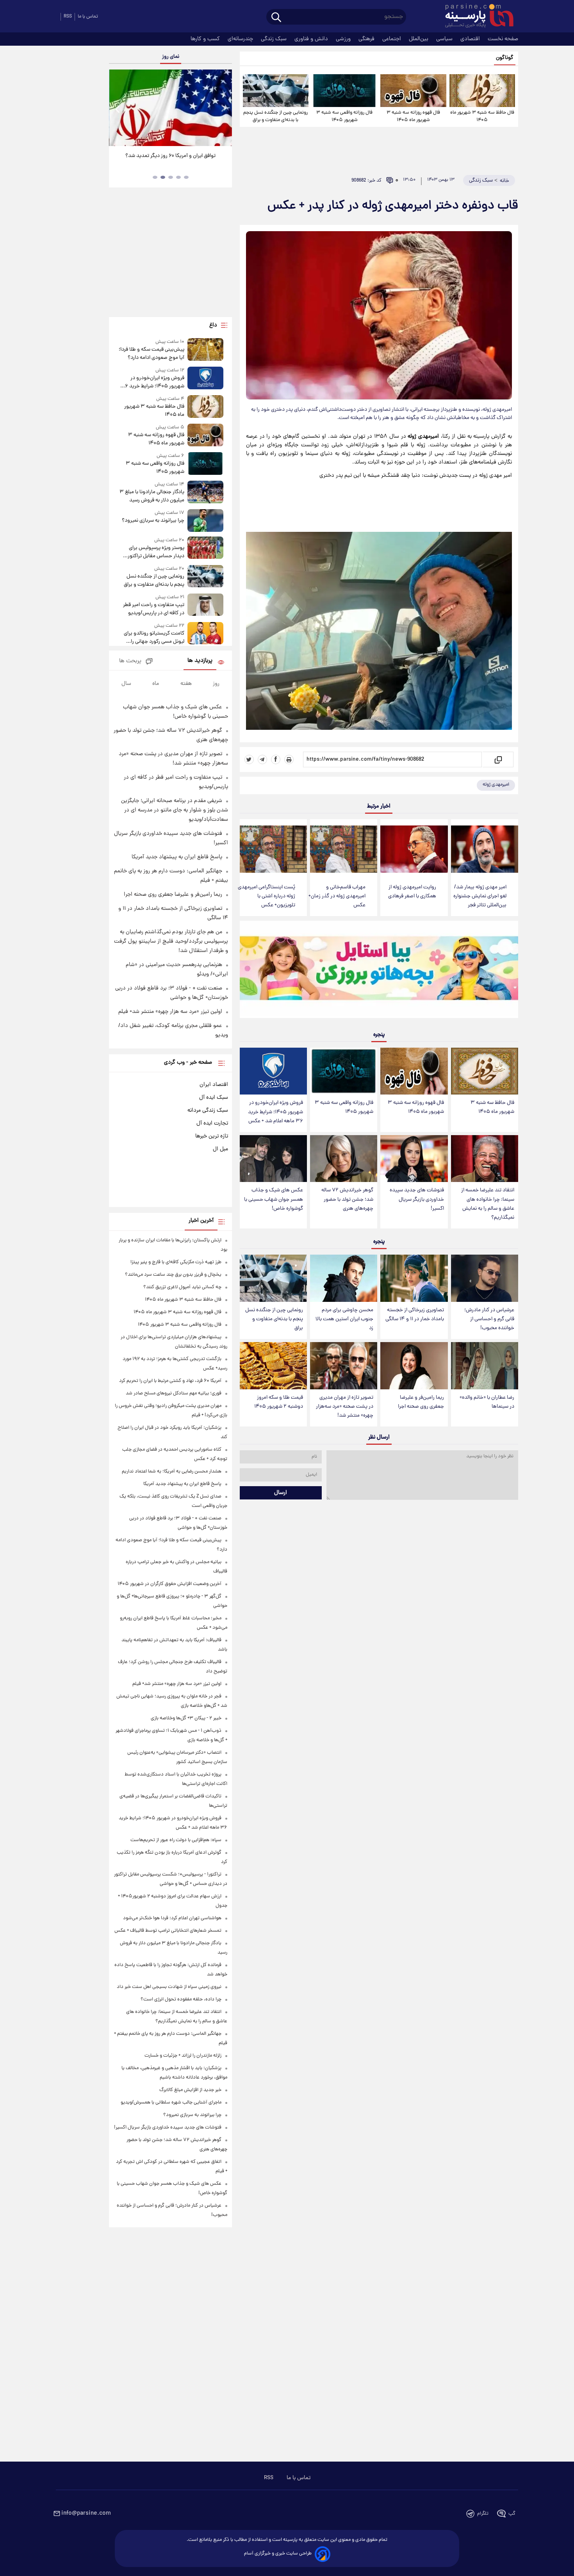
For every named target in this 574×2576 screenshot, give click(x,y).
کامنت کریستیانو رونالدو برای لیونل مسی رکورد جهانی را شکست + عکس (154, 638)
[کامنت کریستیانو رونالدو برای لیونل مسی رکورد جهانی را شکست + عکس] (205, 634)
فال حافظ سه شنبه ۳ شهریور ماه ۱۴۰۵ (482, 116)
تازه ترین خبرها (212, 1136)
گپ (512, 2514)
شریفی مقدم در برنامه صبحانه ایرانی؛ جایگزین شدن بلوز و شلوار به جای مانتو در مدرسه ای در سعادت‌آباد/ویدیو (175, 810)
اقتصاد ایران (214, 1085)
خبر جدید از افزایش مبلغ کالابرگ (190, 2090)
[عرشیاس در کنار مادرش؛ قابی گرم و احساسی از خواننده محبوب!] (485, 1278)
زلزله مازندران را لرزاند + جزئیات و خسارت (183, 2056)
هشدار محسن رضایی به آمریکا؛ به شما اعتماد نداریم (172, 1472)
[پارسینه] (475, 17)
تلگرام (483, 2514)
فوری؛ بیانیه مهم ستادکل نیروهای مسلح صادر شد (174, 1393)
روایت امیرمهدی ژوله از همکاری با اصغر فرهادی (412, 892)
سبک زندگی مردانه (208, 1111)
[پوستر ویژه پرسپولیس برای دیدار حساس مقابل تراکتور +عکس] (205, 548)
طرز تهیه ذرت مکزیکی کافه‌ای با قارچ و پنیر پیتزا (176, 1262)
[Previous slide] (118, 109)
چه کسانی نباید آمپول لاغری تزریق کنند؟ (182, 1287)
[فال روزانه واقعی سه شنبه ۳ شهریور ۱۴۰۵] (344, 91)
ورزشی (344, 39)
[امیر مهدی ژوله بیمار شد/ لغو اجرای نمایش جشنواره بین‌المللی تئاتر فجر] (485, 849)
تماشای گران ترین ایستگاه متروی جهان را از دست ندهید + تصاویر (166, 160)
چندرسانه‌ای (241, 39)
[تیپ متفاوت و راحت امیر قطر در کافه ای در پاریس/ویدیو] (205, 605)
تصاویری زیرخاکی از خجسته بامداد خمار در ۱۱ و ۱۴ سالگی (415, 1315)
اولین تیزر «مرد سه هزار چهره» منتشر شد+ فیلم (170, 1012)
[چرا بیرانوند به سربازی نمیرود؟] (205, 520)
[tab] (186, 177)
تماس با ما (88, 17)
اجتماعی (392, 39)
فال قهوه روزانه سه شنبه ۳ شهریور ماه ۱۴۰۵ (413, 116)
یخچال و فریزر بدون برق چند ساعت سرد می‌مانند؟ (173, 1275)
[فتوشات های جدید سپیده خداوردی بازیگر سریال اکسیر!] (414, 1159)
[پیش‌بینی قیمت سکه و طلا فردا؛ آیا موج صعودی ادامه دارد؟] (205, 350)
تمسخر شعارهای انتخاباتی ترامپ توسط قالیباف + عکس (168, 1931)
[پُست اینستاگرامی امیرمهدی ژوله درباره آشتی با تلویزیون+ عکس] (273, 849)
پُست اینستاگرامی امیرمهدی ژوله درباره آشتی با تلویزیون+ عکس (266, 896)
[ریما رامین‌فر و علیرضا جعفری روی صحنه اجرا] (414, 1366)
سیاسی (445, 39)
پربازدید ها (200, 661)
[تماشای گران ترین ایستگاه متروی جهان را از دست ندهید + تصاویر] (168, 108)
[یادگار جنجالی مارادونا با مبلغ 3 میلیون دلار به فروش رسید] (205, 493)
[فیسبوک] (276, 759)
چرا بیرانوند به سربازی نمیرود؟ (153, 521)
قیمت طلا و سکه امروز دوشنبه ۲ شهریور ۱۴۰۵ (279, 1402)
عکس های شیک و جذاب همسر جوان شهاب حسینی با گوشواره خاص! (274, 1199)
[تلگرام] (262, 759)
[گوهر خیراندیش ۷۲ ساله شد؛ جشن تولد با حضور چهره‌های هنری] (344, 1159)
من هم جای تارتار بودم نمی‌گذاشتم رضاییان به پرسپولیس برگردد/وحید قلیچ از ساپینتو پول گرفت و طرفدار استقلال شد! (171, 941)
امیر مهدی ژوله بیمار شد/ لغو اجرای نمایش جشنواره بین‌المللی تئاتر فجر (480, 896)
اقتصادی (471, 39)
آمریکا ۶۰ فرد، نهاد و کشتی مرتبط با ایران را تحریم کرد (170, 1381)
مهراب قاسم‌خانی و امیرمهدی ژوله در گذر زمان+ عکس (337, 896)
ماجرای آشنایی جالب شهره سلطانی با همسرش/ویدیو (171, 2103)
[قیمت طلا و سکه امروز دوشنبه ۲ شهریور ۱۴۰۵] (273, 1366)
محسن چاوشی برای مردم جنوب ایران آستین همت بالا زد (344, 1319)
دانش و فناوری (312, 39)
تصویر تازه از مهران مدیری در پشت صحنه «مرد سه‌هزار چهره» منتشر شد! (345, 1407)
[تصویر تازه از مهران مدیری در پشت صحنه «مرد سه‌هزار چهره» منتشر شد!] (344, 1366)
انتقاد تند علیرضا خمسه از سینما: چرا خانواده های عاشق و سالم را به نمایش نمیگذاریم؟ (488, 1204)
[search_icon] (276, 18)
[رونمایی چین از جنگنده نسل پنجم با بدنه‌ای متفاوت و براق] (276, 91)
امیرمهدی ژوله (496, 785)
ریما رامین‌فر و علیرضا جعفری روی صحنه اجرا (421, 1402)
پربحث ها (130, 661)
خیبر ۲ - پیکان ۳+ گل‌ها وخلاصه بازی (186, 1718)
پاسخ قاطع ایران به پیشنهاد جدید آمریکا (177, 857)
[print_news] (289, 759)
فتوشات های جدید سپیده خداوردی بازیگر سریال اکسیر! (417, 1199)
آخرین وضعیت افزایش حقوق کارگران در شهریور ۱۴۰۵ (169, 1584)
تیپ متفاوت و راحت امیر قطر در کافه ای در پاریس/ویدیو (153, 609)
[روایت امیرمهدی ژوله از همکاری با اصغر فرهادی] (414, 849)
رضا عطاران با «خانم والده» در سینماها (487, 1402)
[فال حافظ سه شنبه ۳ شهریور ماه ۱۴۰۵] (482, 91)
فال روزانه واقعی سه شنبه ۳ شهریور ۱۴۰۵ (344, 116)
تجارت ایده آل (212, 1123)
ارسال (281, 1493)
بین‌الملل (419, 39)
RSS (68, 17)
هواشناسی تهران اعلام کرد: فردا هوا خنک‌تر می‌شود (172, 1918)
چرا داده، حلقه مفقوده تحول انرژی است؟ (181, 1999)
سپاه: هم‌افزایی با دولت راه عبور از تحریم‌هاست (176, 1840)
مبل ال (220, 1149)
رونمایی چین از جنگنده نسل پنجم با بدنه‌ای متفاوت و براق (275, 116)
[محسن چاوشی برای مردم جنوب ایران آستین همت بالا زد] (344, 1278)
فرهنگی (367, 39)
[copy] (498, 759)
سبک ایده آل (214, 1098)
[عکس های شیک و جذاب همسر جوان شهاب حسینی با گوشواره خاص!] (273, 1159)
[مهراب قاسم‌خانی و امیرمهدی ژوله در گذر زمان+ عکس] (344, 849)
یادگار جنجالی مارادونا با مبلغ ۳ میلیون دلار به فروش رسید (152, 496)
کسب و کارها (206, 39)
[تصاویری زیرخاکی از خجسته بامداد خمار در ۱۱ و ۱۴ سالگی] (414, 1278)
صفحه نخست (503, 39)
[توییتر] (249, 759)
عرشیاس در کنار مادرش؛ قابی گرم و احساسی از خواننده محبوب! (489, 1319)
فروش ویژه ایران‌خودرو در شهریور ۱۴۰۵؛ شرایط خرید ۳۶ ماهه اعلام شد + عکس (275, 1112)
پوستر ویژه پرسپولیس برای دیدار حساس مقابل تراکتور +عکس (156, 552)
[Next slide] (223, 109)
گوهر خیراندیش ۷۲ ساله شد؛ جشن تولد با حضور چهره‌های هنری (347, 1199)
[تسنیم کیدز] (379, 971)
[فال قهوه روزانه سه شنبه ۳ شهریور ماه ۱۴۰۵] (413, 91)
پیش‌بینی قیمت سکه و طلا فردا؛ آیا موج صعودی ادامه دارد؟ (151, 354)
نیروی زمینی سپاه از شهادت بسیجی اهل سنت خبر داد (169, 1987)
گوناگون (505, 58)
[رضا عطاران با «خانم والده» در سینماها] (485, 1366)
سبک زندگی (275, 39)
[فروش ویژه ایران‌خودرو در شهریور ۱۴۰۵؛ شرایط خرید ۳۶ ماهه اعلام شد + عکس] (273, 1071)
